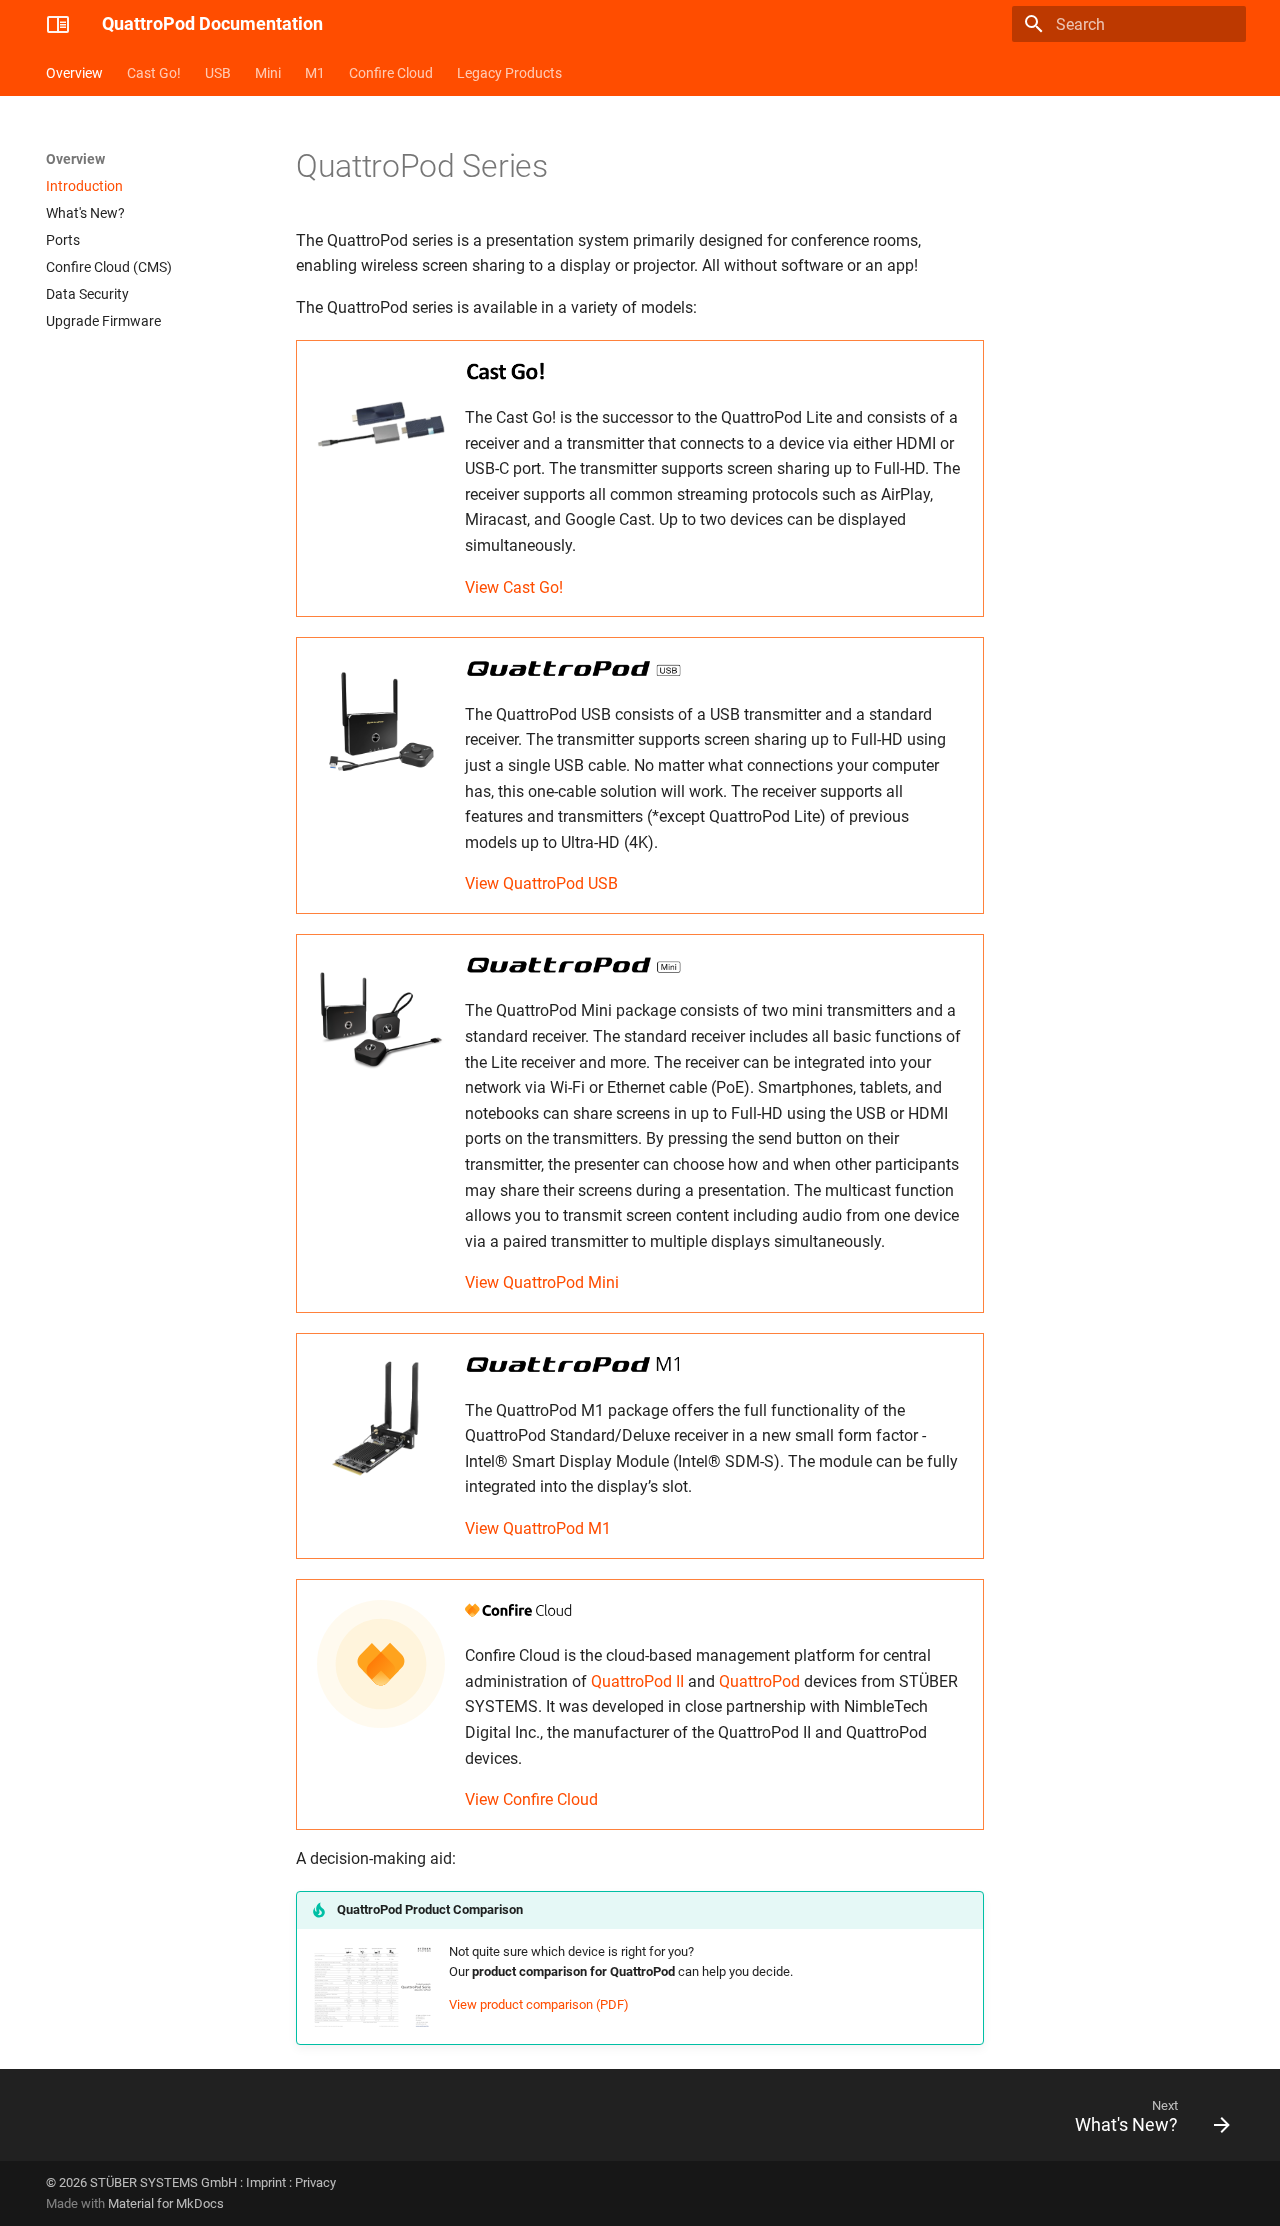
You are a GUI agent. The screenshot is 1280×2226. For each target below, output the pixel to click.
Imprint (266, 2182)
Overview (74, 73)
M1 (315, 73)
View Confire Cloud (531, 1799)
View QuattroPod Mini (542, 1282)
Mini (268, 73)
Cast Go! (154, 73)
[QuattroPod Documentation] (58, 24)
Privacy (315, 2182)
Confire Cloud (391, 73)
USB (218, 73)
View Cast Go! (514, 587)
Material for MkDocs (166, 2203)
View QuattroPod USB (541, 883)
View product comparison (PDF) (539, 2004)
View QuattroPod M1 (538, 1528)
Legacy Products (509, 73)
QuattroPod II (637, 1681)
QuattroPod (759, 1681)
